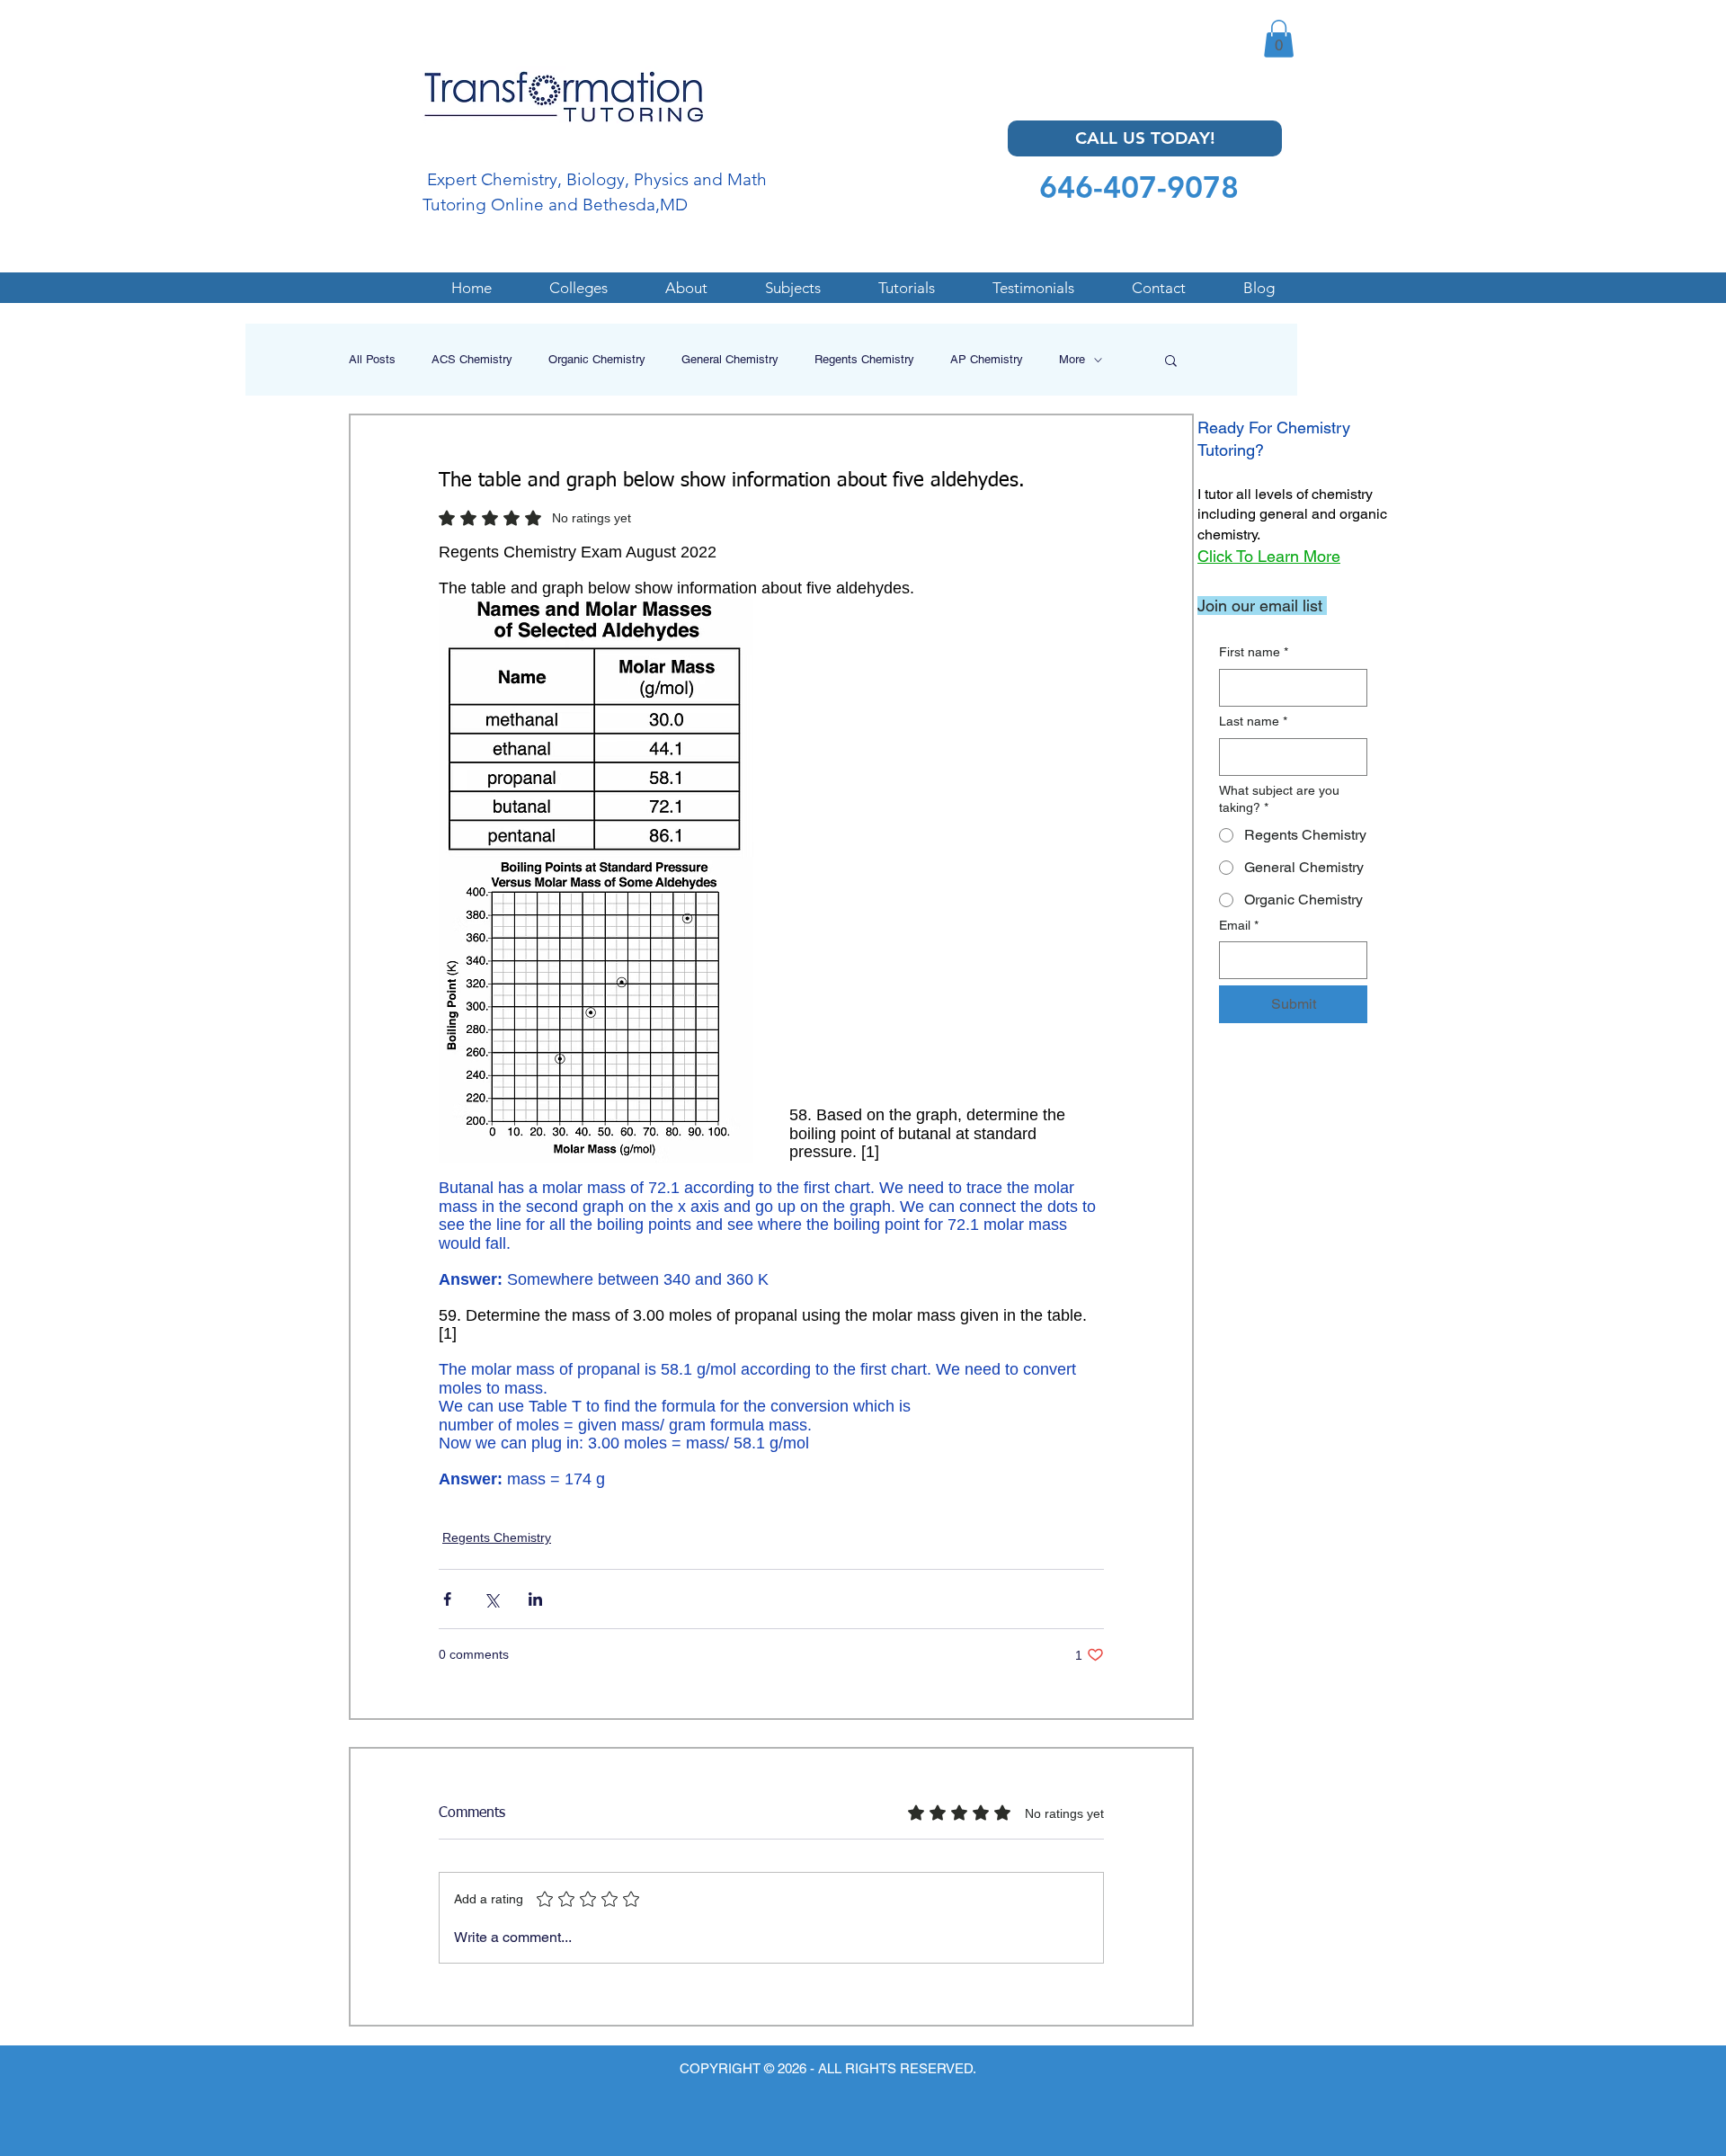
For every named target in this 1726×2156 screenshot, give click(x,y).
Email (1239, 925)
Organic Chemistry (597, 359)
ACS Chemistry (472, 359)
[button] (1279, 39)
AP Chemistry (987, 359)
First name (1254, 652)
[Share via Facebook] (447, 1599)
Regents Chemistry (864, 359)
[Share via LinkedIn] (535, 1599)
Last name (1253, 721)
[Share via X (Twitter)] (491, 1599)
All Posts (372, 359)
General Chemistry (730, 359)
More (1072, 359)
